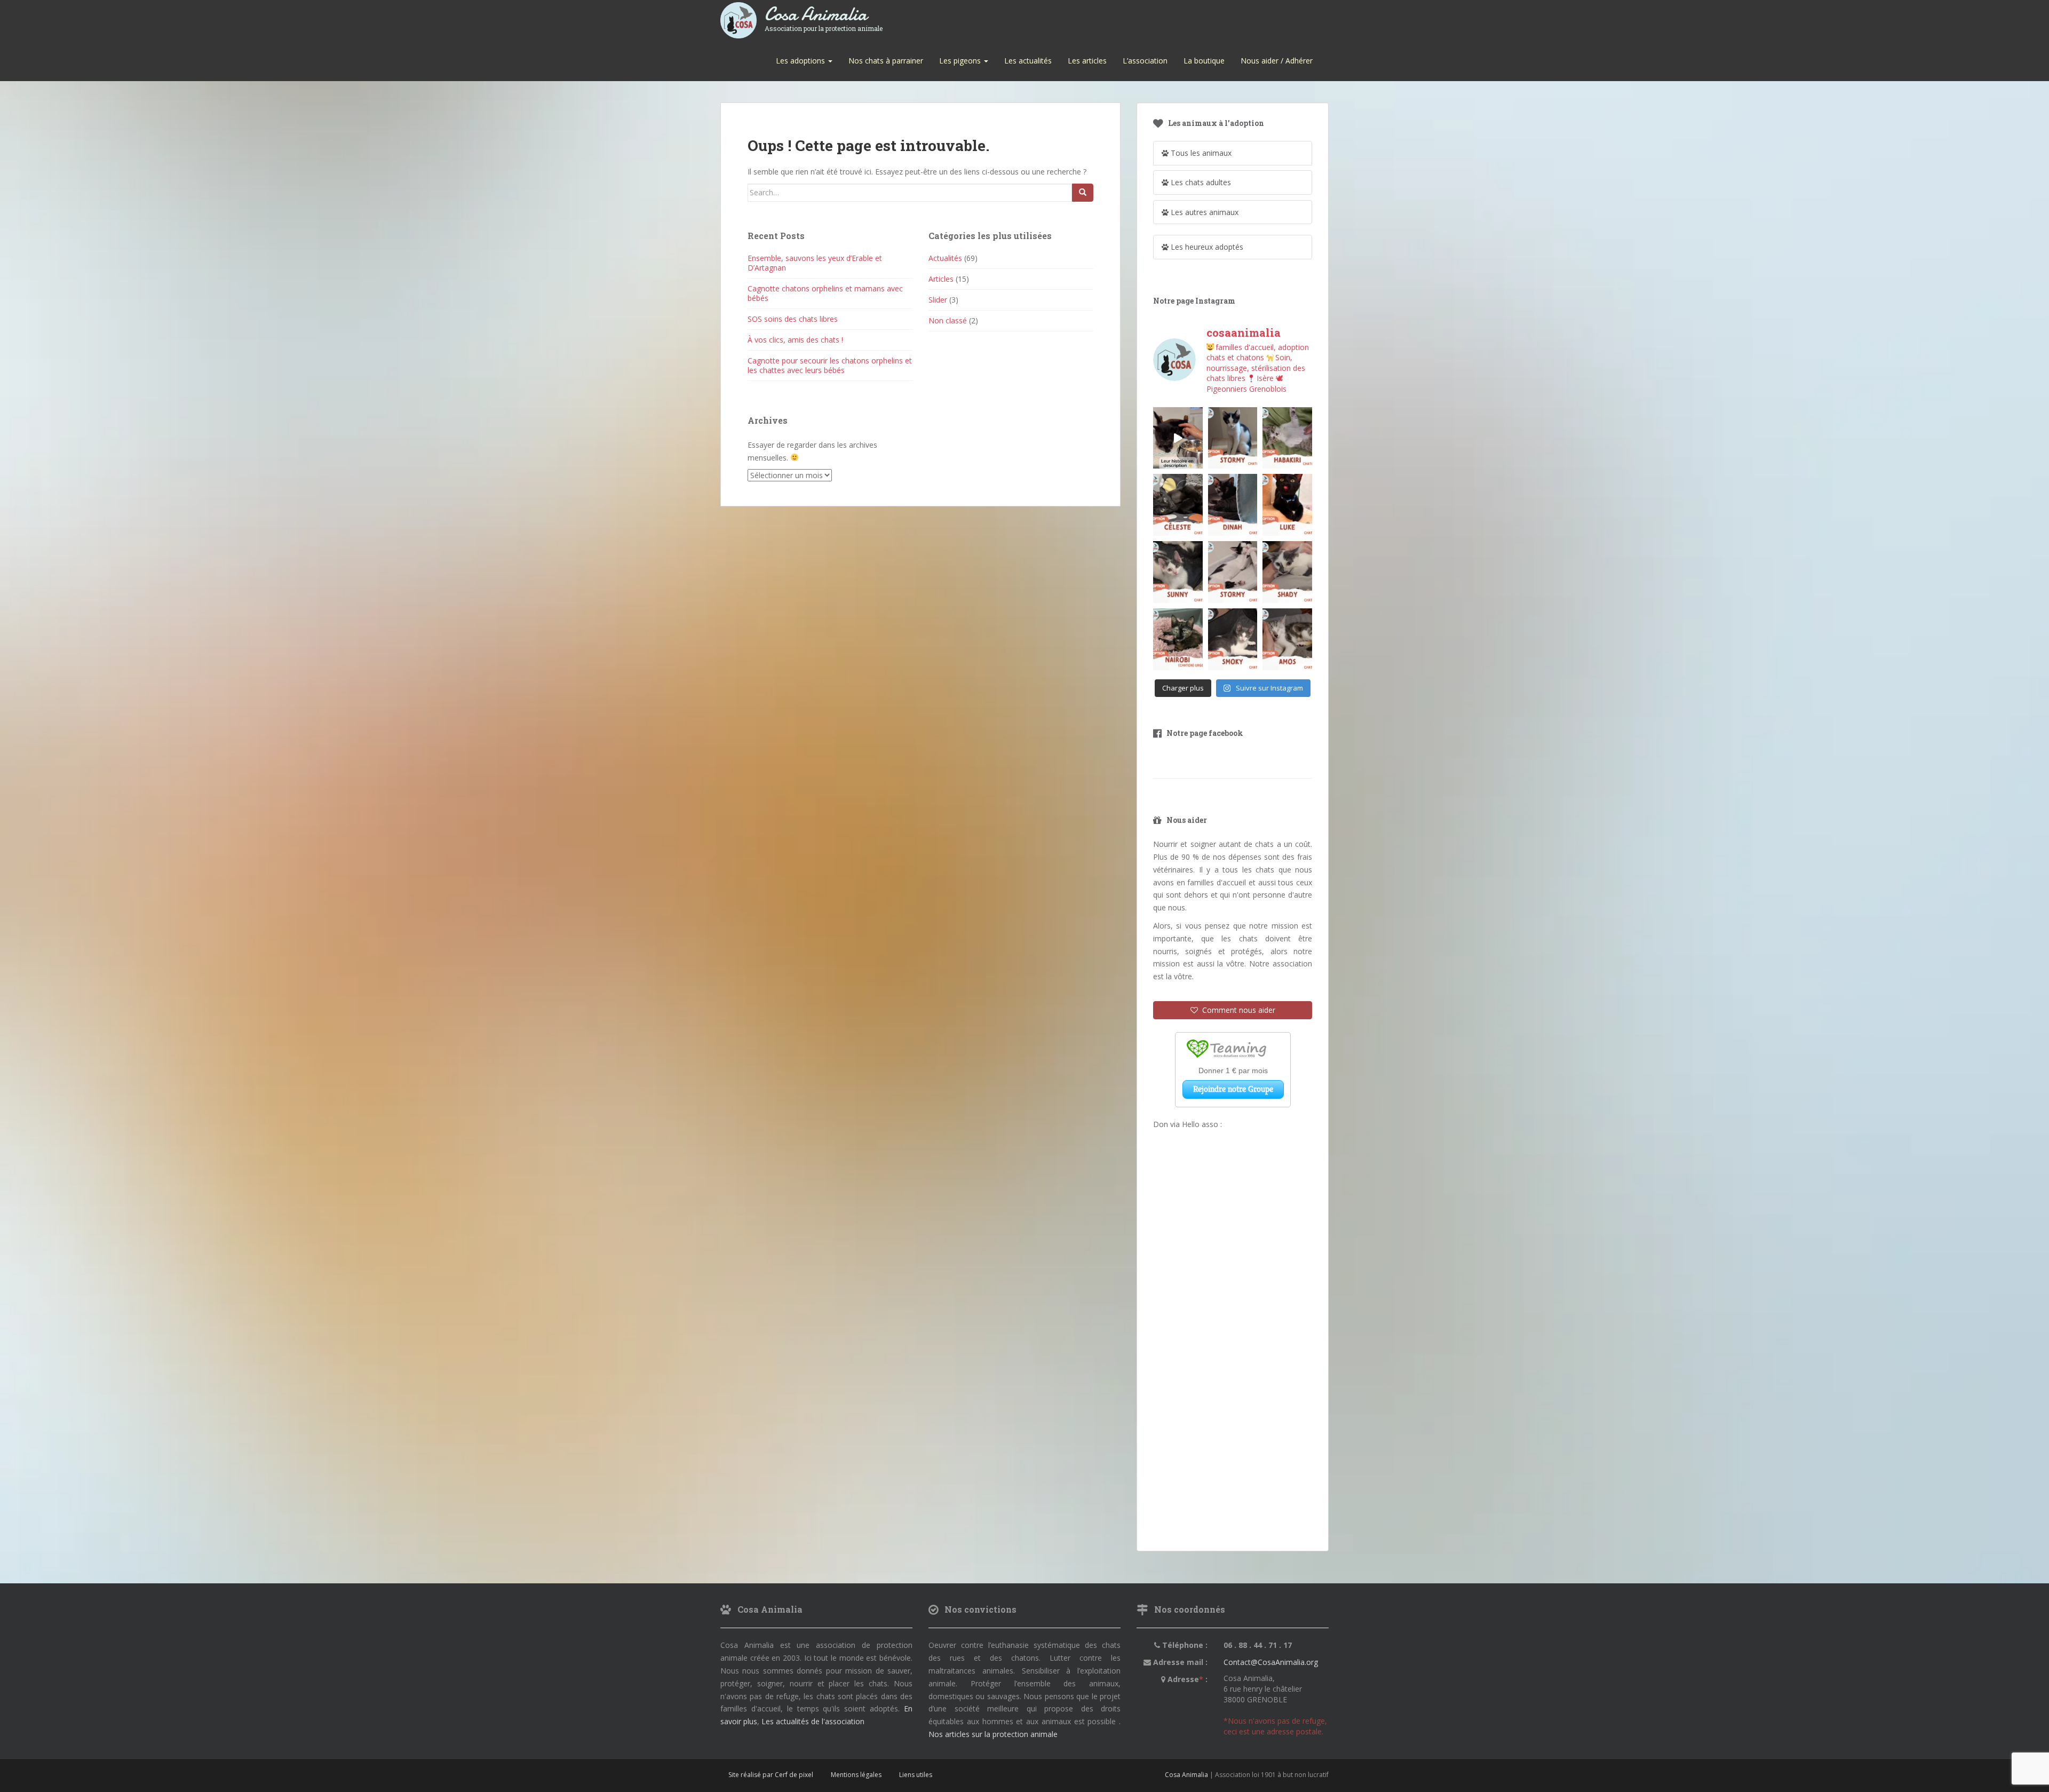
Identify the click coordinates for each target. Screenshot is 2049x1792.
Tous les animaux (1200, 153)
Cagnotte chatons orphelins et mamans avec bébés (825, 293)
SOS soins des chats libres (793, 319)
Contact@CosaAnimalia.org (1271, 1662)
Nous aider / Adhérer (1277, 61)
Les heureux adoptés (1206, 247)
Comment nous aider (1237, 1010)
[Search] (1083, 193)
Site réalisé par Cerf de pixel (771, 1775)
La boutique (1204, 61)
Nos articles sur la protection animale (993, 1734)
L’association (1145, 61)
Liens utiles (916, 1775)
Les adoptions (801, 61)
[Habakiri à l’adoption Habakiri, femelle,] (1287, 438)
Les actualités (1028, 61)
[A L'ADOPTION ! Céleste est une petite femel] (1178, 505)
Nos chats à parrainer (886, 61)
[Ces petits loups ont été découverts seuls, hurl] (1178, 438)
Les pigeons (961, 61)
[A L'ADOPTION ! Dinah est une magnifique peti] (1233, 505)
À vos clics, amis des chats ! (795, 340)
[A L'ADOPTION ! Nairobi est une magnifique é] (1178, 639)
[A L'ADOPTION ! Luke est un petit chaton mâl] (1287, 505)
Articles (941, 279)
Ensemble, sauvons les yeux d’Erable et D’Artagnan (815, 263)
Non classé (948, 320)
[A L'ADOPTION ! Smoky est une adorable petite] (1233, 639)
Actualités (945, 258)
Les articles (1087, 61)
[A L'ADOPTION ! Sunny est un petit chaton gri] (1178, 572)
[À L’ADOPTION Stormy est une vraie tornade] (1233, 438)
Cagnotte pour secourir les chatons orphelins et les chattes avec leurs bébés (830, 365)
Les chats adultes (1200, 182)
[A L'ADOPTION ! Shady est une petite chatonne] (1287, 572)
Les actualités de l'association (813, 1721)
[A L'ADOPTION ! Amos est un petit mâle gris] (1287, 639)
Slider (938, 300)
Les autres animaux (1204, 212)
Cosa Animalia (824, 15)
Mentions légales (856, 1775)
